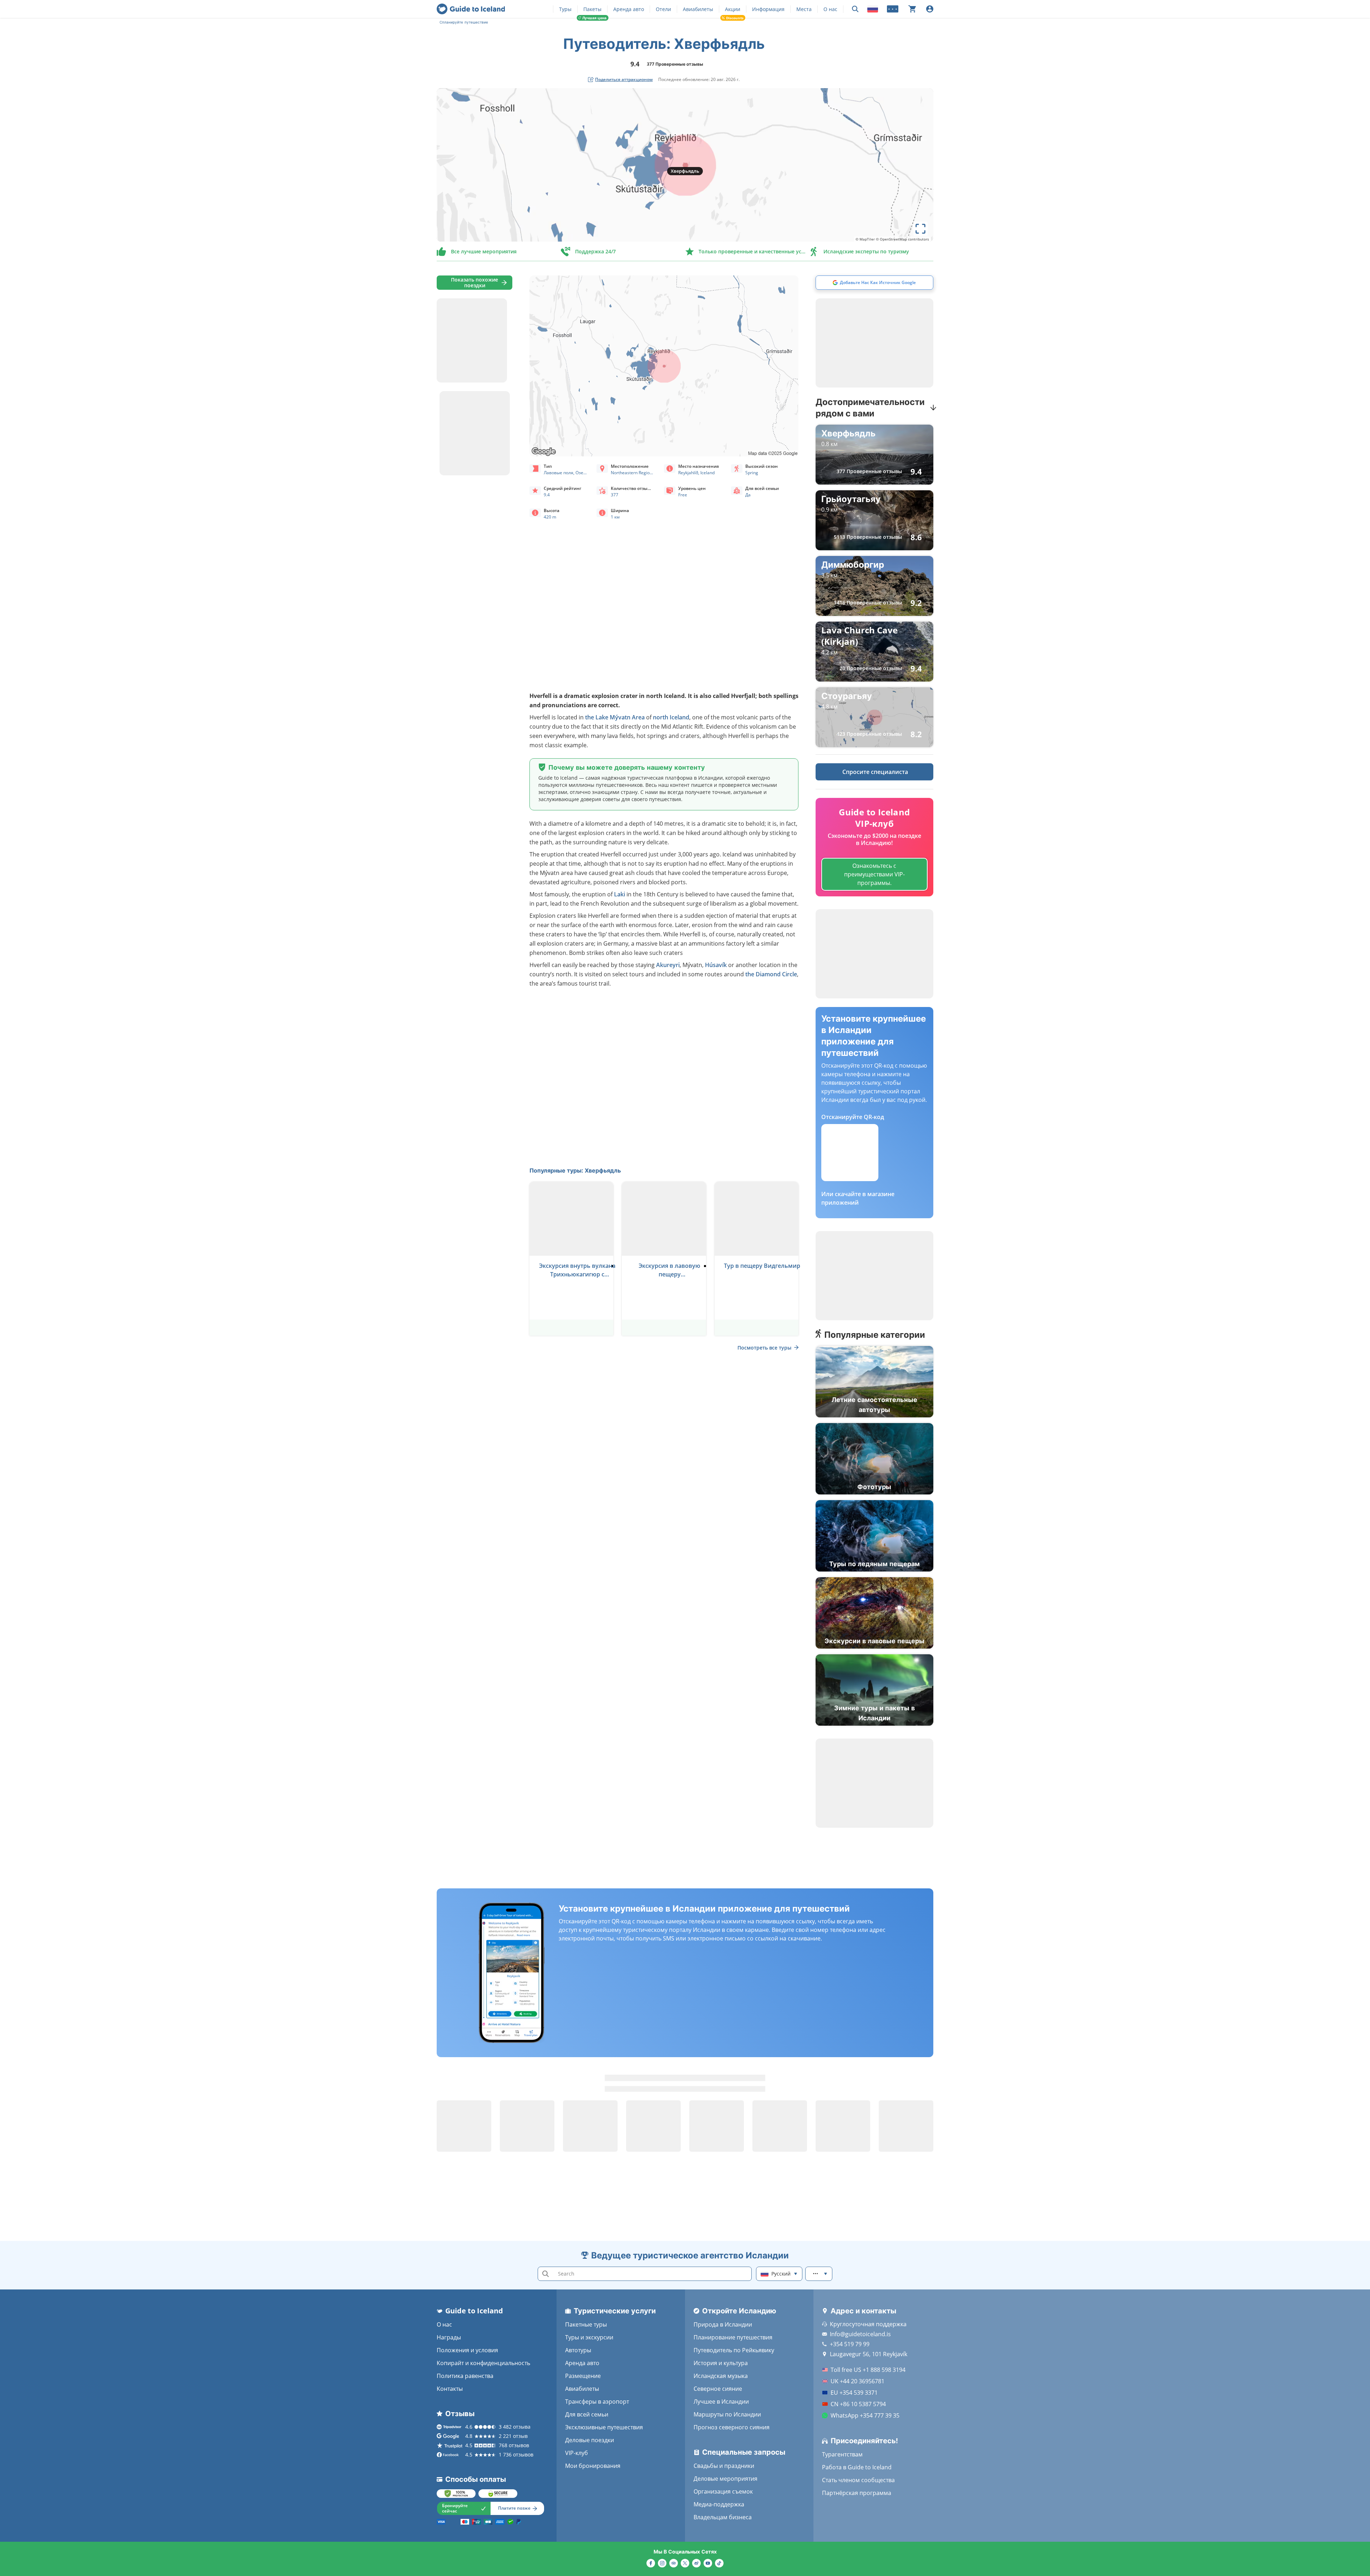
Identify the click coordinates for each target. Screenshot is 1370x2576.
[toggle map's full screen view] (920, 229)
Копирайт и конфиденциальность (483, 2363)
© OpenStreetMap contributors (902, 239)
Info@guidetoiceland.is (860, 2334)
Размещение (583, 2376)
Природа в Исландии (723, 2324)
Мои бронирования (593, 2466)
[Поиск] (855, 9)
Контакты (450, 2389)
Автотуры (578, 2350)
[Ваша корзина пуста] (912, 9)
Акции (733, 9)
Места (804, 9)
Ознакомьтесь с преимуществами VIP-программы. (874, 874)
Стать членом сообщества (858, 2480)
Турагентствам (842, 2454)
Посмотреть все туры (764, 1348)
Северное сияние (718, 2389)
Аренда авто (629, 9)
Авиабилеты (698, 9)
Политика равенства (465, 2376)
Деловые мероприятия (725, 2479)
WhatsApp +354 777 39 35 (865, 2415)
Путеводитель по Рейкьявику (734, 2350)
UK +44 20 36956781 (857, 2381)
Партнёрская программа (857, 2493)
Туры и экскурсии (589, 2337)
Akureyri (668, 965)
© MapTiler (865, 239)
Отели (663, 9)
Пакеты (592, 9)
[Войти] (930, 9)
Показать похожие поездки (475, 282)
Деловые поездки (590, 2440)
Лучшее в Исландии (721, 2402)
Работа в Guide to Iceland (857, 2467)
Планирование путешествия (733, 2337)
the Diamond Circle (771, 974)
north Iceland (671, 717)
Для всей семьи (587, 2414)
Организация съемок (723, 2491)
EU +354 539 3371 (854, 2393)
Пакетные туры (586, 2324)
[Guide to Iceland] (471, 9)
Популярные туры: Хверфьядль (575, 1170)
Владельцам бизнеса (723, 2517)
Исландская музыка (721, 2376)
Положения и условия (467, 2350)
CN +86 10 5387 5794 (858, 2404)
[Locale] (873, 9)
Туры (565, 9)
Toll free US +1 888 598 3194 (868, 2370)
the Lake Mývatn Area (615, 717)
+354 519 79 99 (850, 2344)
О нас (830, 9)
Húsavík (716, 965)
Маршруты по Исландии (727, 2414)
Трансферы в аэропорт (597, 2402)
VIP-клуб (577, 2453)
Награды (449, 2337)
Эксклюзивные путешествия (604, 2427)
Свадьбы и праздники (724, 2466)
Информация (768, 9)
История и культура (721, 2363)
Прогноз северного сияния (732, 2427)
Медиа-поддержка (719, 2504)
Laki (620, 894)
